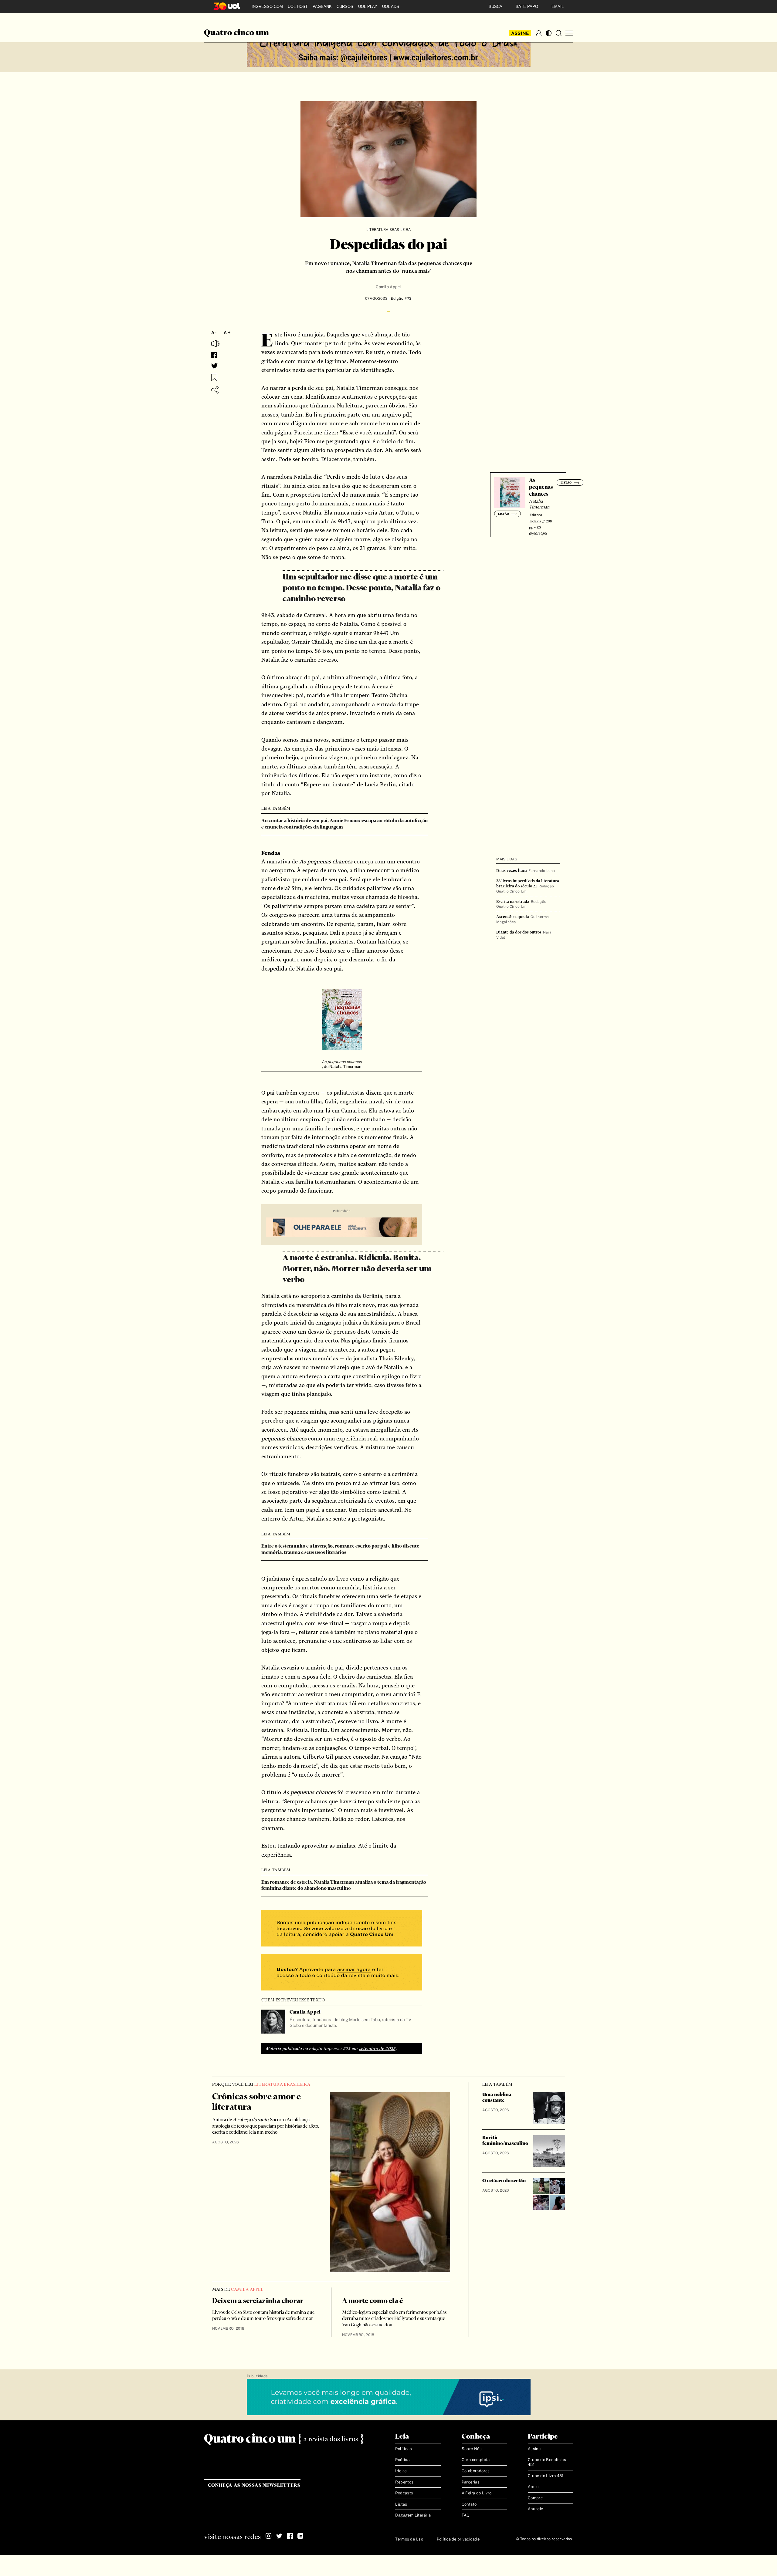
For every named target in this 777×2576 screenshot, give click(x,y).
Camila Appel (388, 287)
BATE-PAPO (527, 7)
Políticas (404, 2449)
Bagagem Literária (413, 2515)
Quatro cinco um (236, 33)
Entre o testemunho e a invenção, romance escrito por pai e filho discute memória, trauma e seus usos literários (340, 1549)
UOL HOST (298, 7)
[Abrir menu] (569, 33)
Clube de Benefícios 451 (547, 2462)
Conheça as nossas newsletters (254, 2485)
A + (227, 333)
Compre (535, 2498)
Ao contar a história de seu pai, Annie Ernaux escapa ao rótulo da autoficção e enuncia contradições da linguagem (344, 824)
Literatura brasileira (388, 230)
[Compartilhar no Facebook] (214, 355)
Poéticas (403, 2460)
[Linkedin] (300, 2536)
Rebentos (404, 2482)
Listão (401, 2504)
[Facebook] (290, 2536)
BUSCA (495, 7)
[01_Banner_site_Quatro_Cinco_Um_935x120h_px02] (389, 49)
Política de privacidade (458, 2539)
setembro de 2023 (377, 2048)
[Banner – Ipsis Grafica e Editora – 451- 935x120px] (389, 2397)
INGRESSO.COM (267, 7)
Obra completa (476, 2460)
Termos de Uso (409, 2539)
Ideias (401, 2471)
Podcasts (404, 2493)
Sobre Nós (472, 2449)
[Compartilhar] (215, 390)
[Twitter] (279, 2536)
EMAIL (558, 7)
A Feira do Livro (477, 2493)
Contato (469, 2504)
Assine (520, 33)
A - (214, 333)
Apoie (533, 2487)
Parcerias (471, 2482)
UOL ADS (391, 7)
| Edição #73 (400, 299)
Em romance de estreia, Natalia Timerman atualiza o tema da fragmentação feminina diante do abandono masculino (344, 1886)
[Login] (539, 33)
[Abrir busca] (558, 33)
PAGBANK (322, 7)
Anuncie (536, 2509)
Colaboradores (476, 2471)
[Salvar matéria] (214, 377)
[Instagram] (269, 2536)
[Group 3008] (342, 1929)
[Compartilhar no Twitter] (215, 366)
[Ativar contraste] (549, 33)
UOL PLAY (368, 7)
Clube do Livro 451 (546, 2476)
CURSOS (345, 7)
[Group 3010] (342, 1973)
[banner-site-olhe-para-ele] (342, 1228)
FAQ (466, 2515)
